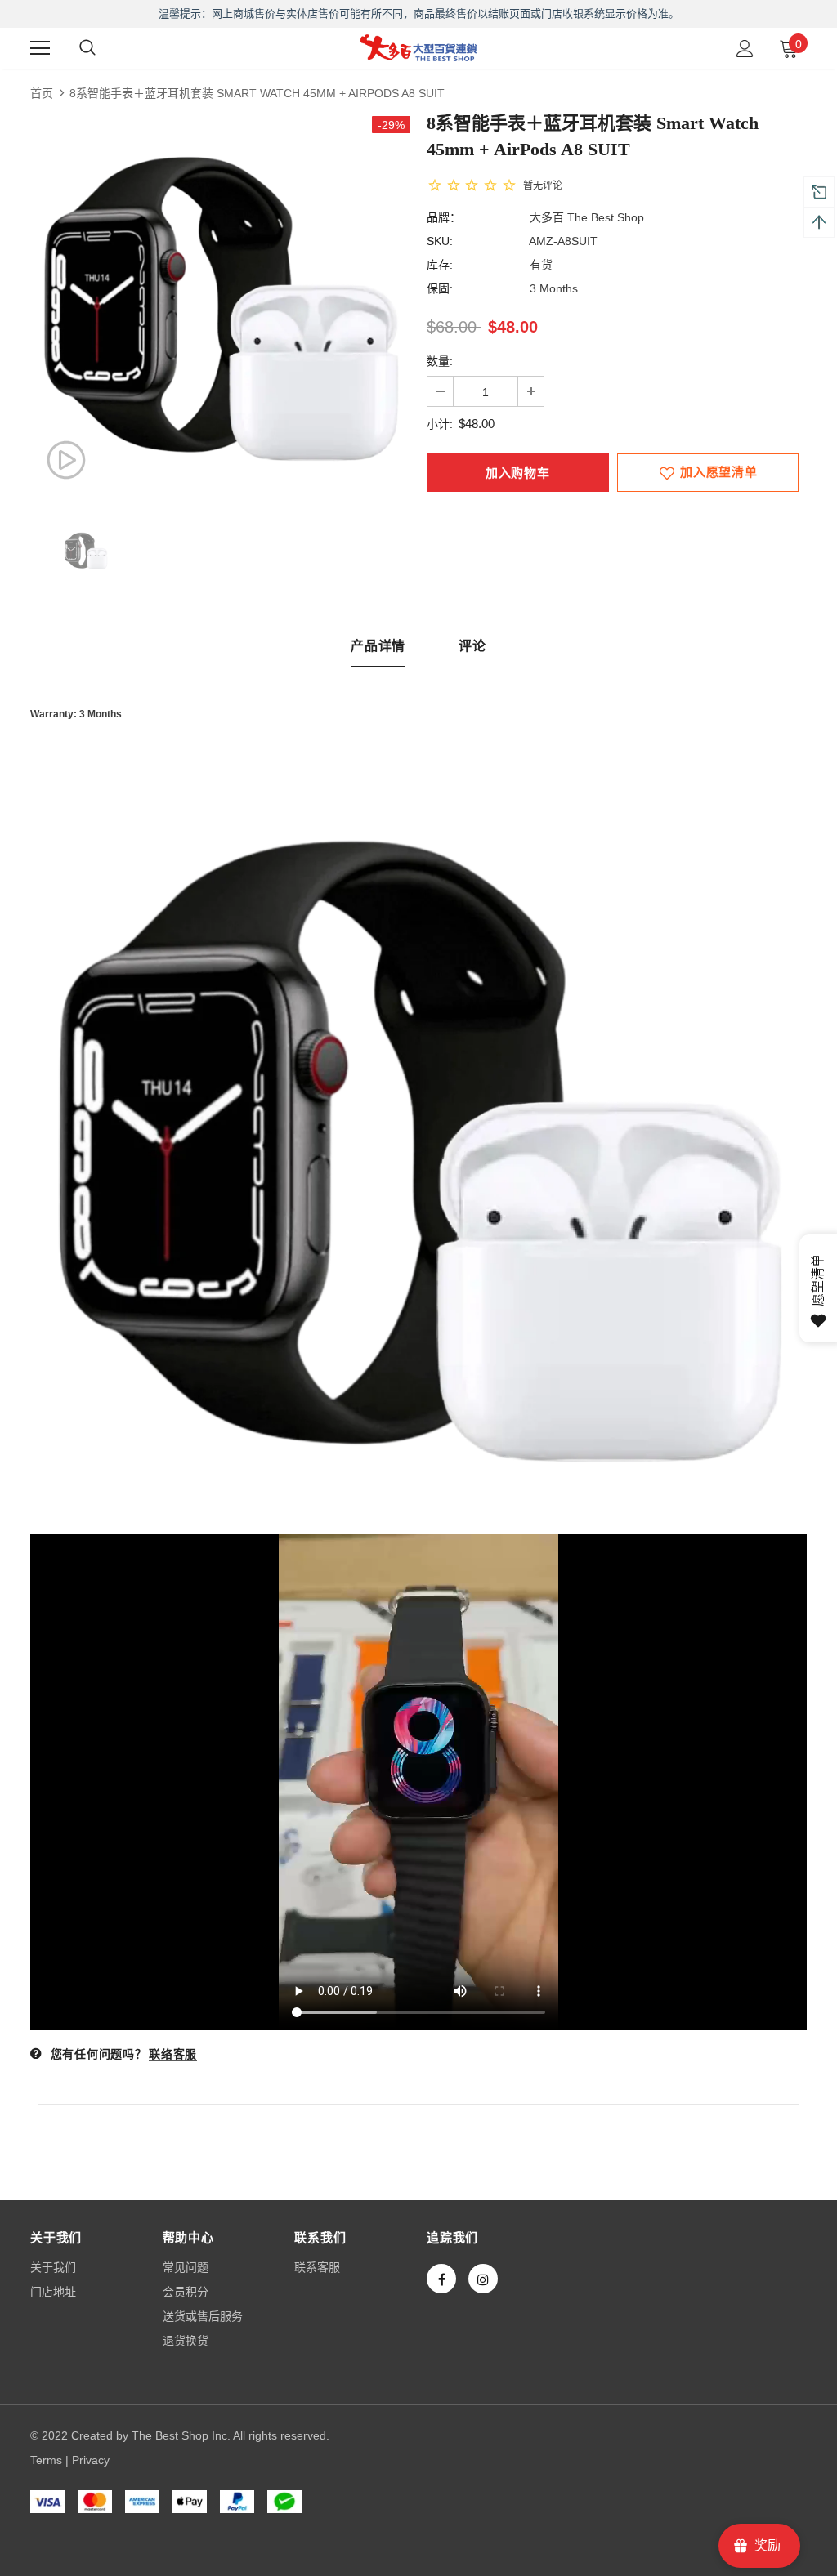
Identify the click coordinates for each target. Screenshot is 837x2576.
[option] (220, 306)
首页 (42, 93)
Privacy (91, 2460)
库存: (440, 265)
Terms (46, 2460)
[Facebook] (441, 2279)
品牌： (444, 217)
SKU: (440, 241)
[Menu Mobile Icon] (40, 48)
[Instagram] (483, 2279)
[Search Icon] (87, 48)
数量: (440, 361)
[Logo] (418, 47)
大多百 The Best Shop (587, 217)
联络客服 (173, 2054)
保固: (440, 288)
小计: (440, 424)
